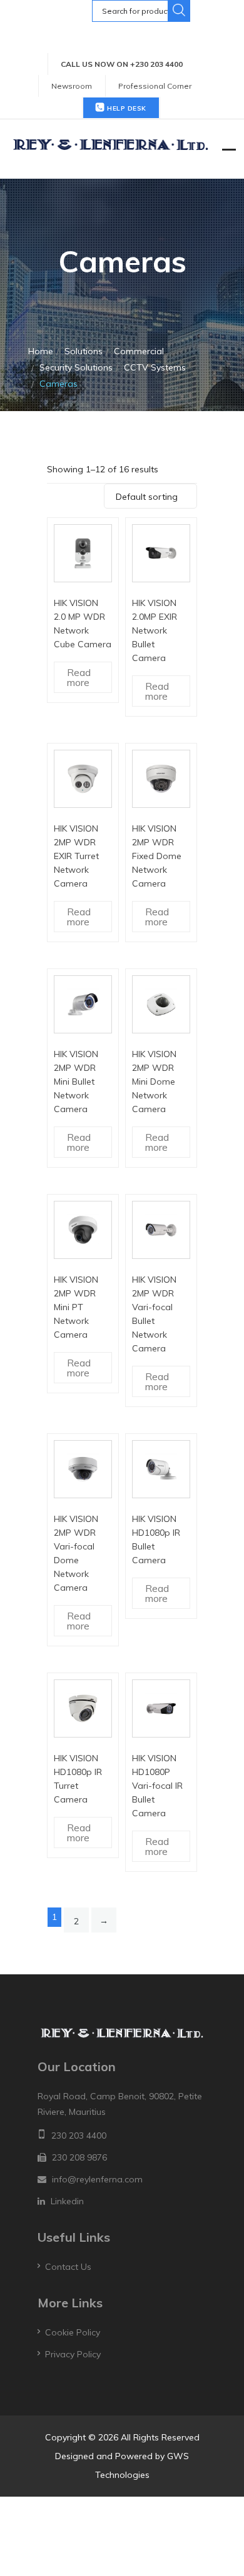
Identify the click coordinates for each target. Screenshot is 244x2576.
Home (41, 351)
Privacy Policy (73, 2354)
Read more (79, 677)
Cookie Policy (73, 2332)
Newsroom (72, 86)
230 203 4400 (79, 2136)
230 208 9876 (79, 2157)
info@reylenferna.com (97, 2179)
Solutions (84, 351)
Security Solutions (76, 367)
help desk (126, 108)
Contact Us (68, 2267)
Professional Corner (155, 86)
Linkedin (67, 2201)
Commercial (139, 351)
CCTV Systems (155, 367)
